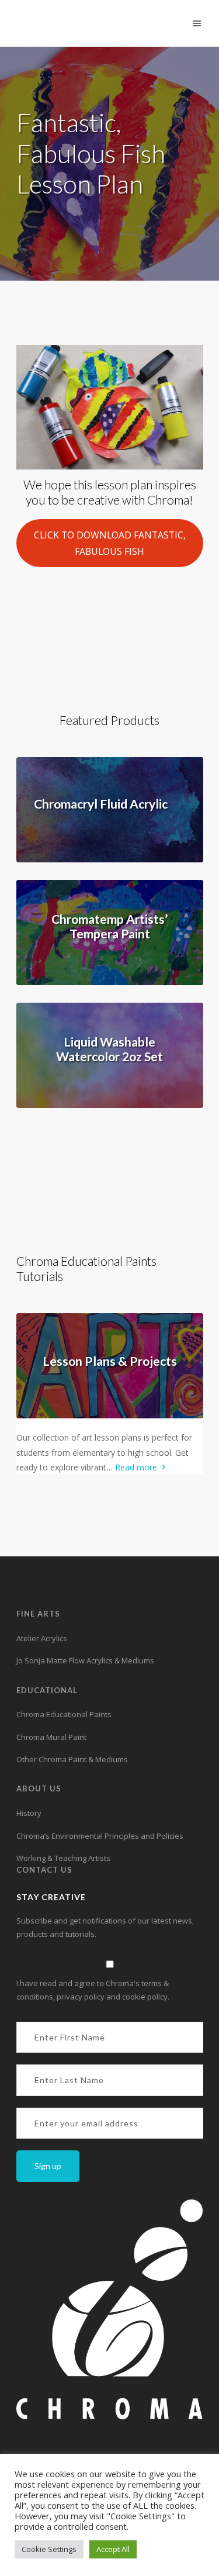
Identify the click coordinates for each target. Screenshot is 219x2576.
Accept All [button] (113, 2549)
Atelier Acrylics (42, 1638)
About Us (39, 1788)
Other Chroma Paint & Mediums (72, 1759)
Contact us (44, 1870)
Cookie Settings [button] (49, 2549)
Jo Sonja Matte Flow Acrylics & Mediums (85, 1660)
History (29, 1813)
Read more (137, 1467)
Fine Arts (38, 1614)
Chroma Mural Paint (51, 1737)
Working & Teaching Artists (63, 1858)
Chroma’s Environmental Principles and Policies (100, 1836)
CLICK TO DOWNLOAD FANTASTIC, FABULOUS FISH (110, 543)
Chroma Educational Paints (64, 1714)
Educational (47, 1690)
